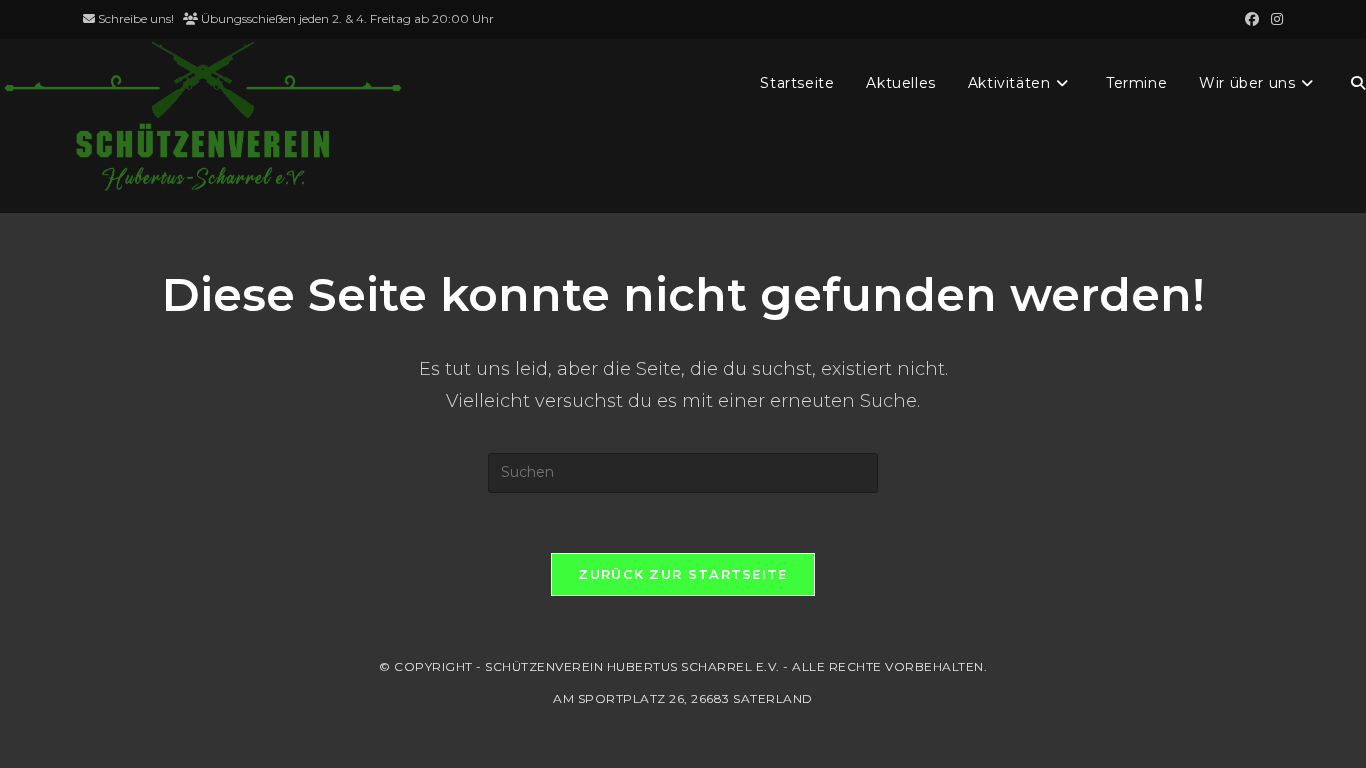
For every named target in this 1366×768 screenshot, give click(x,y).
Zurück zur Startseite (682, 574)
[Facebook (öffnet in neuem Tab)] (1252, 19)
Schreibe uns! (136, 18)
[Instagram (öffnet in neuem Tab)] (1274, 19)
